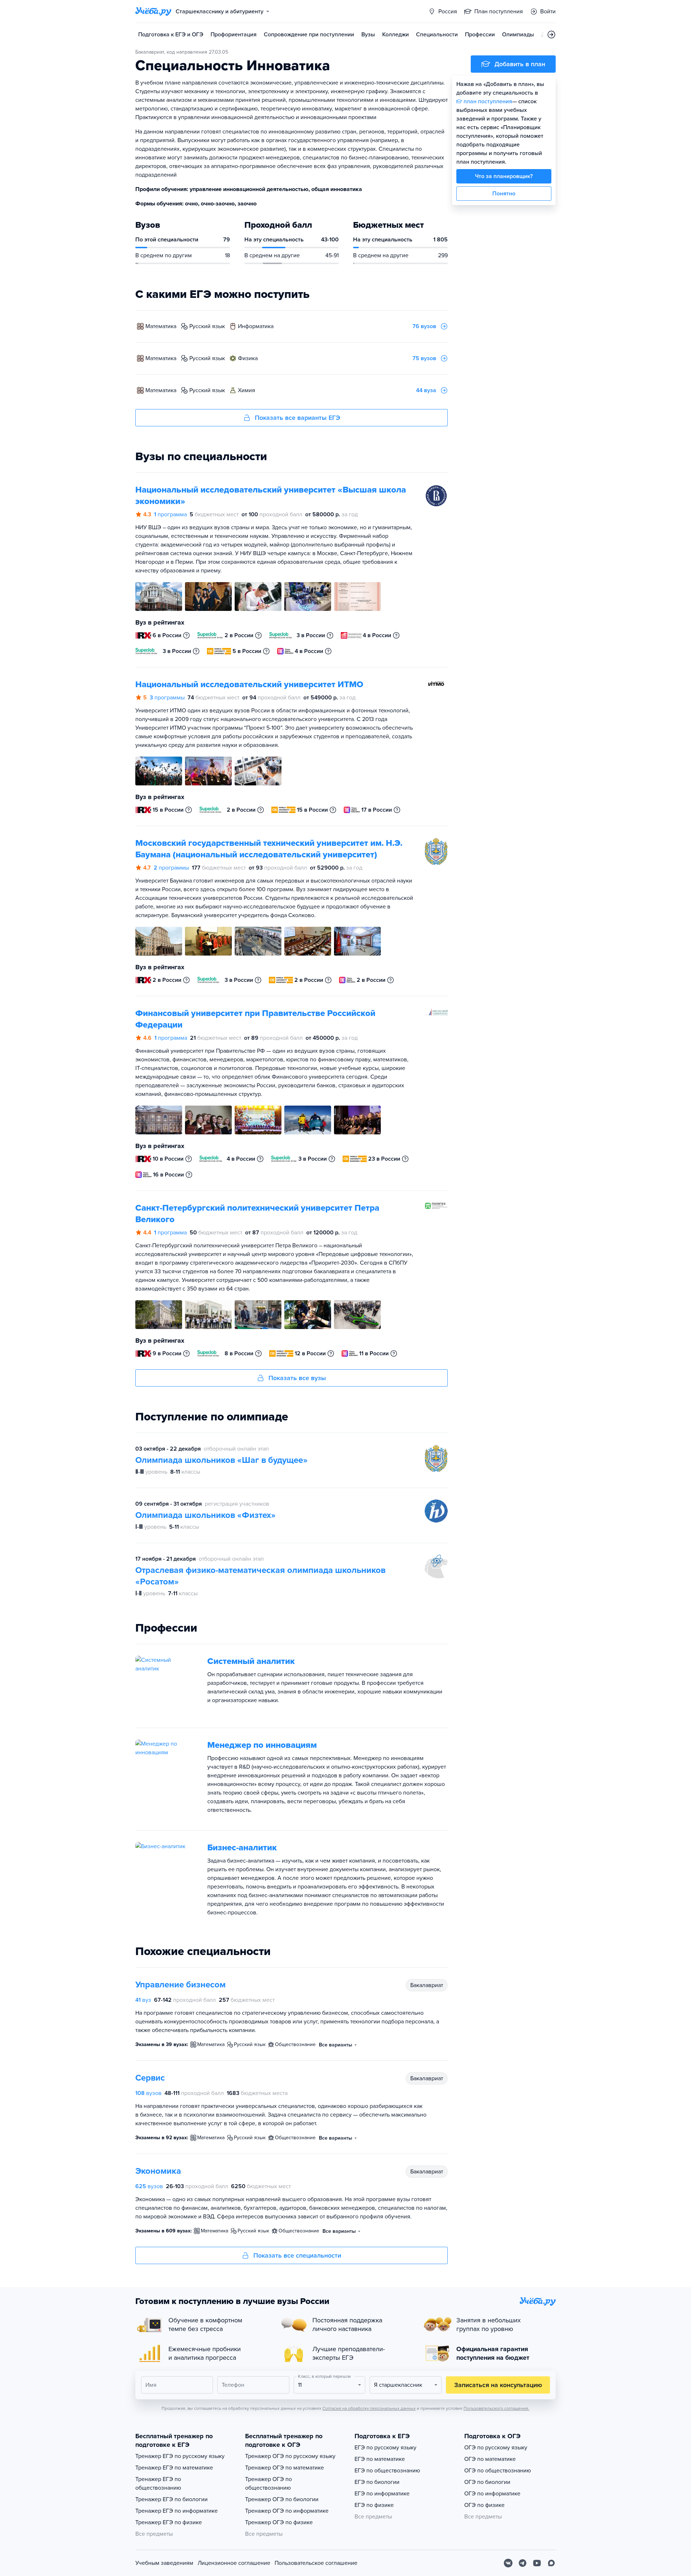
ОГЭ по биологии (487, 2482)
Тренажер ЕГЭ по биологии (171, 2499)
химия (247, 390)
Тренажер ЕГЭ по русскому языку (180, 2456)
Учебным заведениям (164, 2563)
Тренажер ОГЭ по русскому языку (290, 2456)
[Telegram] (523, 2563)
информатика (256, 326)
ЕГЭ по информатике (382, 2494)
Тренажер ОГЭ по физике (279, 2522)
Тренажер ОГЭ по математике (284, 2468)
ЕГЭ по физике (374, 2505)
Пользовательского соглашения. (496, 2408)
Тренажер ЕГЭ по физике (169, 2522)
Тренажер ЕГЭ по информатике (177, 2511)
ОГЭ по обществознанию (498, 2471)
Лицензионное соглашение (234, 2563)
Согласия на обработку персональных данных (369, 2408)
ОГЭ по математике (490, 2459)
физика (248, 358)
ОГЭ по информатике (492, 2494)
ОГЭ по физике (484, 2505)
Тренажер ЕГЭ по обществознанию (158, 2484)
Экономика (158, 2171)
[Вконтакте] (508, 2563)
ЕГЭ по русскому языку (385, 2448)
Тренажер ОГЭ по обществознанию (268, 2484)
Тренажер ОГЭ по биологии (282, 2499)
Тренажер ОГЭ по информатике (287, 2511)
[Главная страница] (153, 12)
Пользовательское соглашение (316, 2563)
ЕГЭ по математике (380, 2459)
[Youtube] (537, 2563)
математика (161, 326)
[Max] (551, 2563)
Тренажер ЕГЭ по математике (174, 2468)
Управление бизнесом (180, 1985)
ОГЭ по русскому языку (496, 2448)
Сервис (150, 2078)
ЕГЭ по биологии (377, 2482)
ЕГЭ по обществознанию (387, 2471)
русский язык (207, 326)
